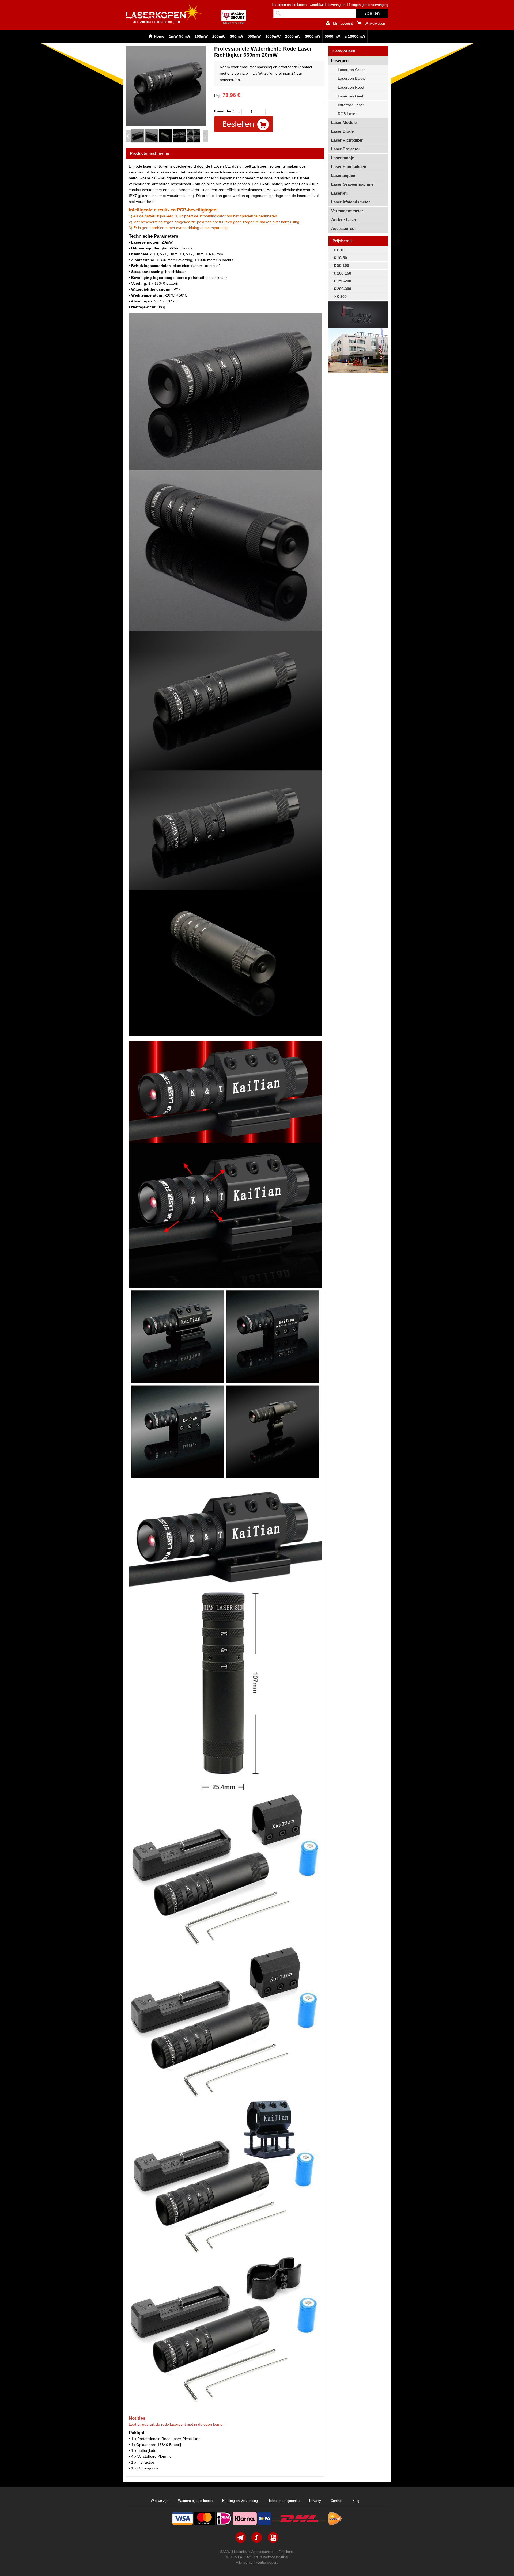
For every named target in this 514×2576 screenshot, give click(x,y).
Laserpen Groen (352, 70)
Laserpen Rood (351, 87)
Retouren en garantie (284, 2501)
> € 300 (340, 297)
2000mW (293, 36)
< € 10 (339, 250)
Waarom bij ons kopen (195, 2501)
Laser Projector (346, 149)
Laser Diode (342, 131)
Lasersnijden (343, 175)
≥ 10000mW (355, 36)
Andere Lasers (345, 220)
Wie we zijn (160, 2501)
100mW (201, 36)
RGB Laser (347, 114)
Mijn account (343, 23)
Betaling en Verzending (240, 2501)
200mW (219, 36)
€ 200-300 (343, 289)
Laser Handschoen (349, 167)
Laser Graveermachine (352, 184)
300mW (237, 36)
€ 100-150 (343, 273)
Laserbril (339, 193)
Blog (356, 2501)
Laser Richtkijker (347, 140)
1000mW (273, 36)
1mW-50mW (179, 36)
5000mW (332, 36)
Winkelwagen (375, 23)
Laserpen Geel (350, 96)
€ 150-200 (343, 281)
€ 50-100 (341, 265)
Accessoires (343, 228)
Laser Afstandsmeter (351, 202)
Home (159, 36)
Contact (337, 2501)
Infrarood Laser (351, 105)
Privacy (315, 2501)
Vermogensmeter (347, 211)
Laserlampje (343, 158)
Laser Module (344, 122)
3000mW (313, 36)
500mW (254, 36)
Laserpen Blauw (352, 78)
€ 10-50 (340, 258)
